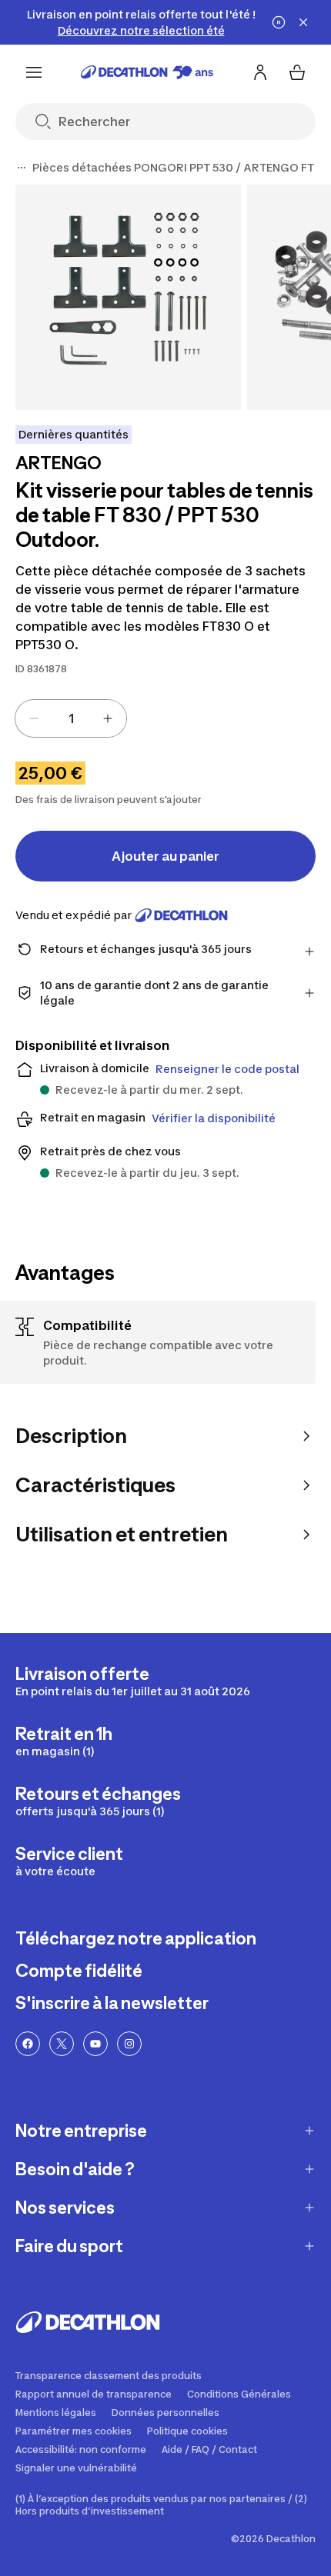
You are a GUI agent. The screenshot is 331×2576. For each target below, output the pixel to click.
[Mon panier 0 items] (297, 72)
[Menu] (34, 72)
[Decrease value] (34, 718)
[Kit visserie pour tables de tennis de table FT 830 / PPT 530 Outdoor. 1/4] (128, 297)
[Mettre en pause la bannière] (279, 22)
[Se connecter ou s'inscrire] (260, 72)
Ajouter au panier (165, 856)
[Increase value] (108, 718)
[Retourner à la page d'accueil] (147, 72)
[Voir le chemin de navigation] (22, 168)
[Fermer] (303, 22)
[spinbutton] (71, 718)
